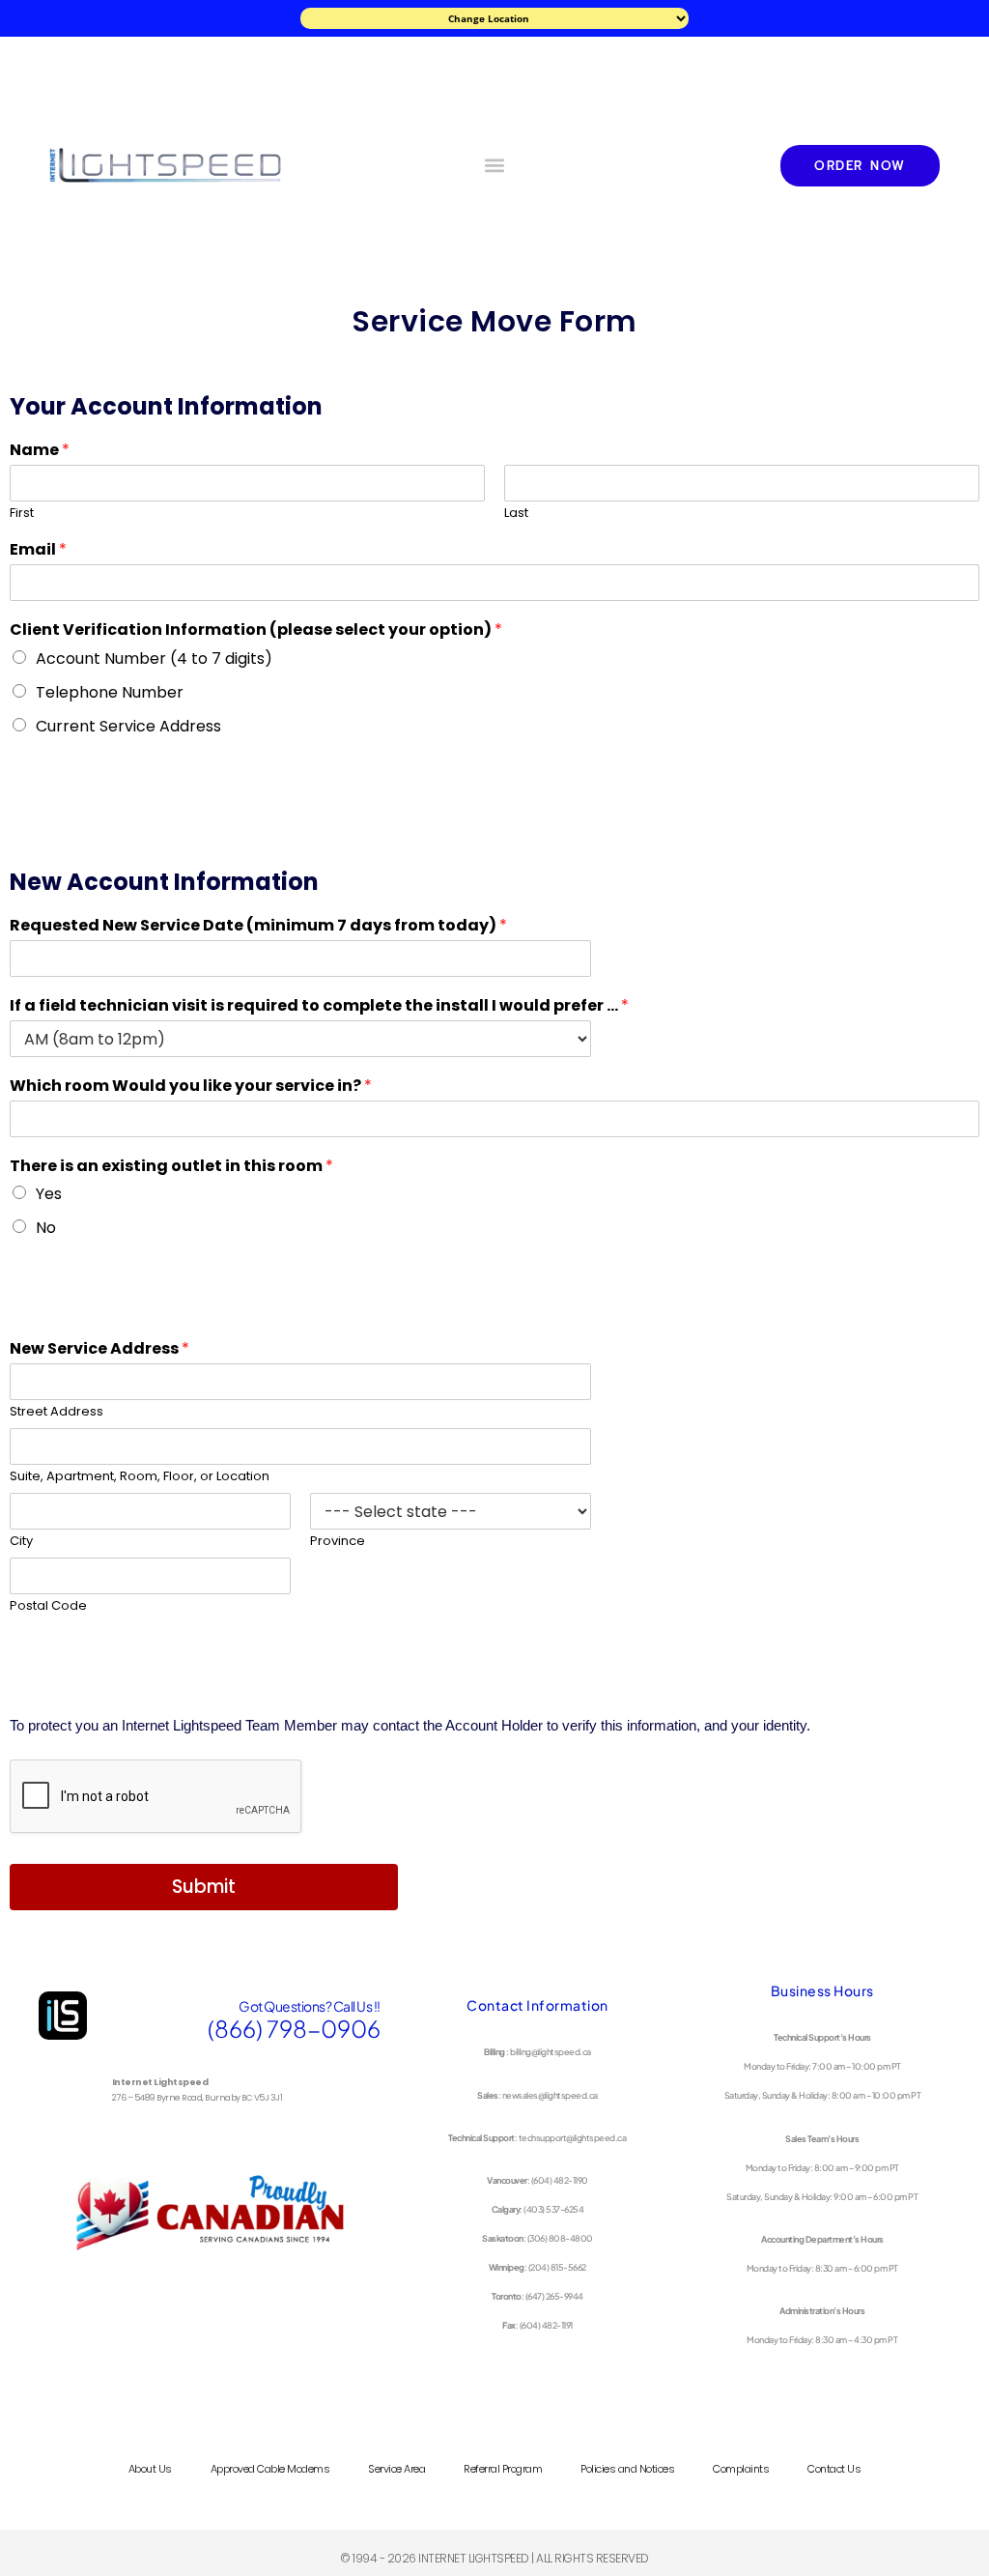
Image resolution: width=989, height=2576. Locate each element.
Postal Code (48, 1606)
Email (38, 550)
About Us (150, 2469)
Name (40, 451)
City (21, 1542)
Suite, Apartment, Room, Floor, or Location (140, 1477)
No (46, 1228)
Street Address (57, 1412)
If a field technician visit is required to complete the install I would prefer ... (319, 1006)
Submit (204, 1887)
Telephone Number (110, 692)
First (22, 514)
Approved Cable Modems (270, 2469)
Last (516, 514)
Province (338, 1542)
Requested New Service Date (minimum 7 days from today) (258, 926)
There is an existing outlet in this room (171, 1167)
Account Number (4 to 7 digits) (154, 658)
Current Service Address (128, 726)
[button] (494, 166)
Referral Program (503, 2469)
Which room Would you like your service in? (191, 1087)
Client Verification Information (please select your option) (256, 630)
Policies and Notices (627, 2469)
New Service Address (99, 1349)
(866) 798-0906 (294, 2028)
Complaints (741, 2469)
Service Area (396, 2469)
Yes (49, 1194)
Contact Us (834, 2469)
